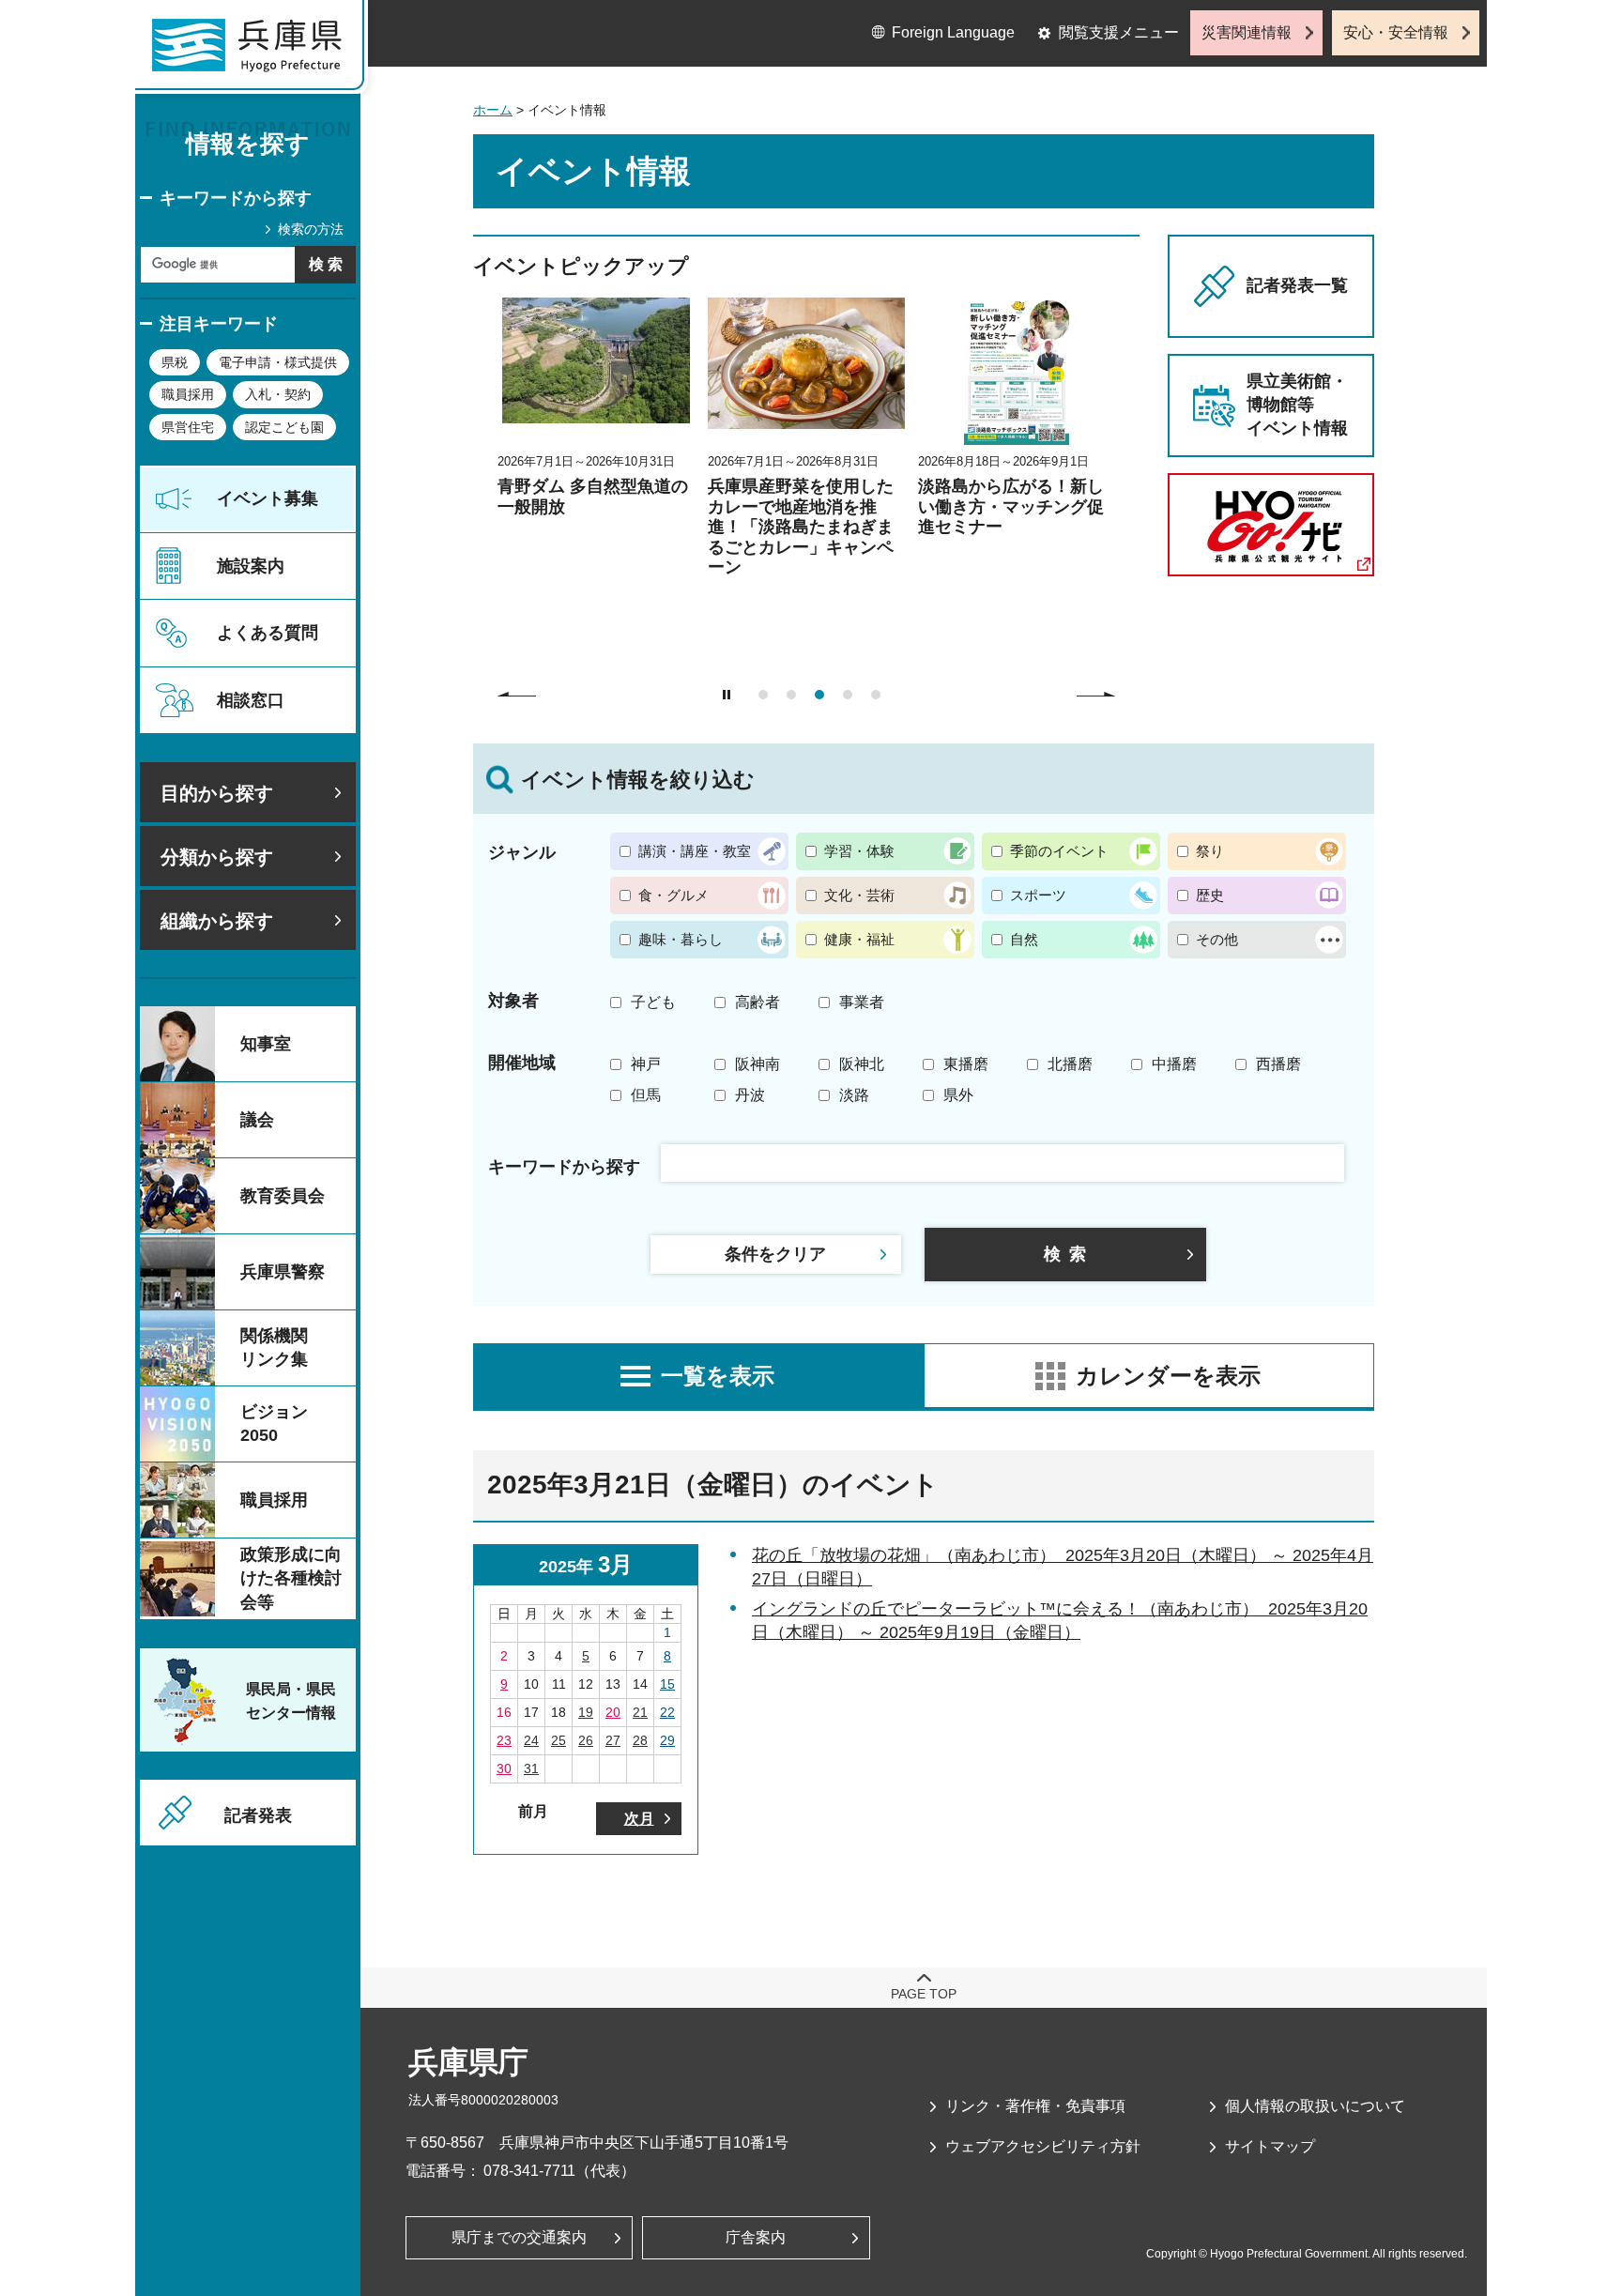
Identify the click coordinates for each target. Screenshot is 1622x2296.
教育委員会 (283, 1196)
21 (640, 1712)
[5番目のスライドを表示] (876, 695)
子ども (653, 1002)
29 (667, 1740)
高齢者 (757, 1002)
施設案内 (251, 566)
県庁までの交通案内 (519, 2237)
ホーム (493, 110)
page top (924, 1994)
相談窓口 (251, 700)
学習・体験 (859, 851)
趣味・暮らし (681, 939)
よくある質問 (268, 633)
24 (531, 1740)
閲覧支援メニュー (1119, 32)
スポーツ (1038, 895)
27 (613, 1740)
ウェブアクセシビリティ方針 (1043, 2146)
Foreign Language (953, 32)
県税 (175, 362)
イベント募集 (268, 498)
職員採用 (188, 394)
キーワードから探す (236, 198)
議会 (257, 1120)
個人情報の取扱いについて (1315, 2106)
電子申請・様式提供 (278, 362)
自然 (1024, 939)
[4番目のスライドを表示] (848, 695)
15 (667, 1684)
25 (559, 1740)
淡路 (854, 1095)
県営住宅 (188, 427)
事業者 (862, 1002)
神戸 (646, 1064)
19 (586, 1712)
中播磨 (1174, 1064)
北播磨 (1070, 1064)
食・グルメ (673, 895)
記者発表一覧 (1297, 285)
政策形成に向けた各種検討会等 (291, 1578)
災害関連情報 (1247, 32)
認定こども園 (284, 427)
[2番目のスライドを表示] (791, 695)
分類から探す (217, 857)
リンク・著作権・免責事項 (1035, 2106)
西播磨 (1278, 1064)
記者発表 (258, 1815)
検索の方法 (311, 229)
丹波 (750, 1095)
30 (504, 1768)
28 (640, 1740)
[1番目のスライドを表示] (763, 695)
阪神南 (757, 1064)
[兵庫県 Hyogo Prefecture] (255, 52)
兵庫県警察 (283, 1272)
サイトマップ (1270, 2146)
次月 (639, 1819)
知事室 (266, 1044)
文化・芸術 (859, 895)
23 (504, 1740)
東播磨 (966, 1064)
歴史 (1210, 895)
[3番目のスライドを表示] (819, 695)
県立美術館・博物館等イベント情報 (1297, 405)
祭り (1210, 851)
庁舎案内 (756, 2237)
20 (613, 1712)
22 (667, 1712)
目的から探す (217, 793)
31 (531, 1768)
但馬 (646, 1095)
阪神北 (862, 1064)
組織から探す (217, 921)
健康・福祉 (859, 939)
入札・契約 (278, 394)
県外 (958, 1095)
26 (586, 1740)
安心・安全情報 (1396, 32)
